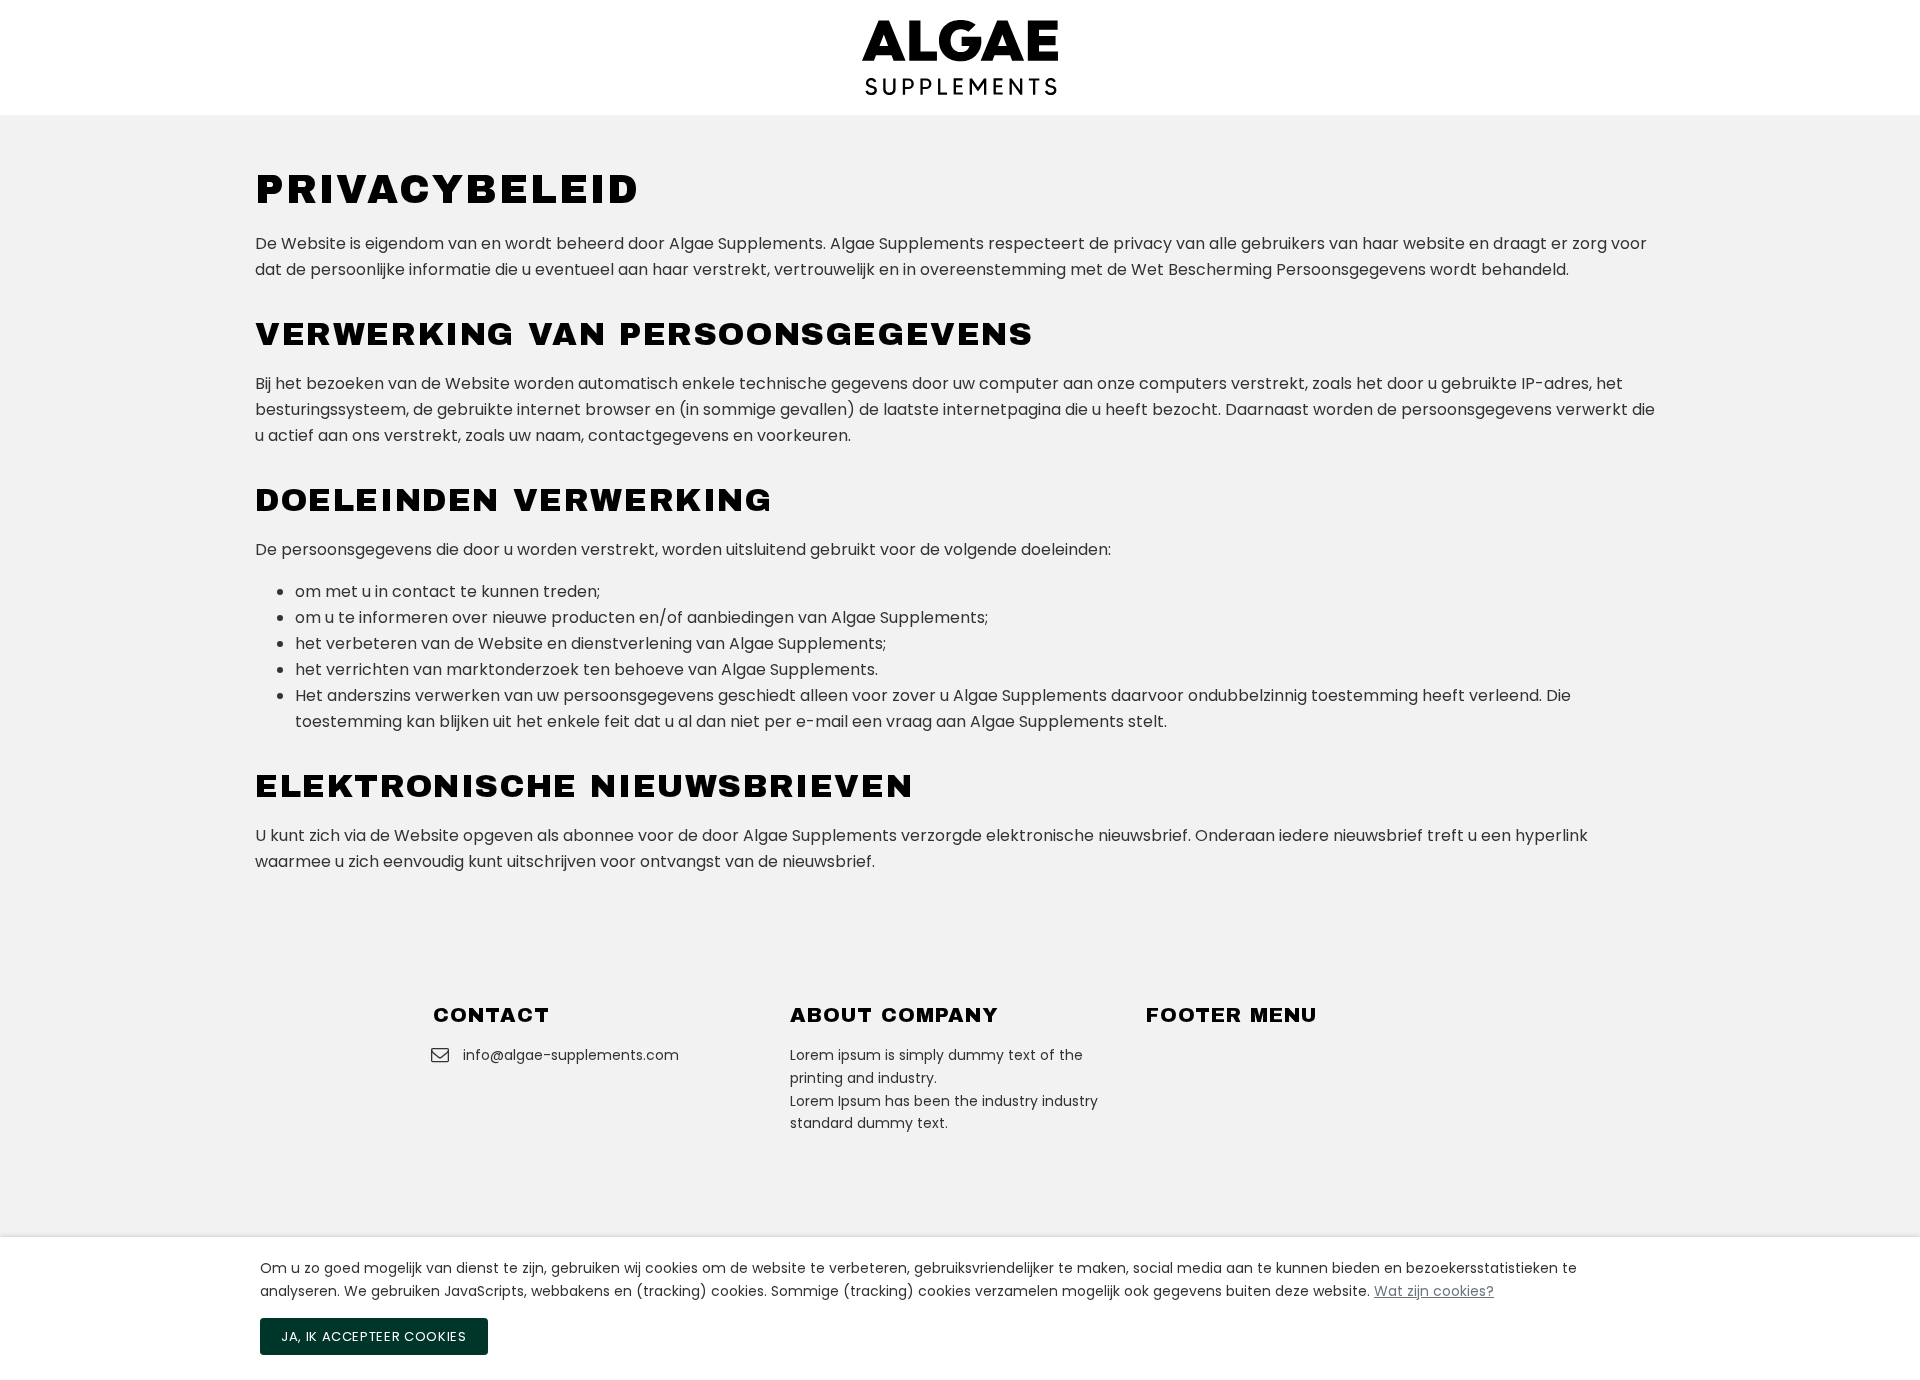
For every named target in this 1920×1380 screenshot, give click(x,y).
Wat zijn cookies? (1434, 1291)
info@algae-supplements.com (571, 1055)
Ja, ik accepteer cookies (374, 1336)
